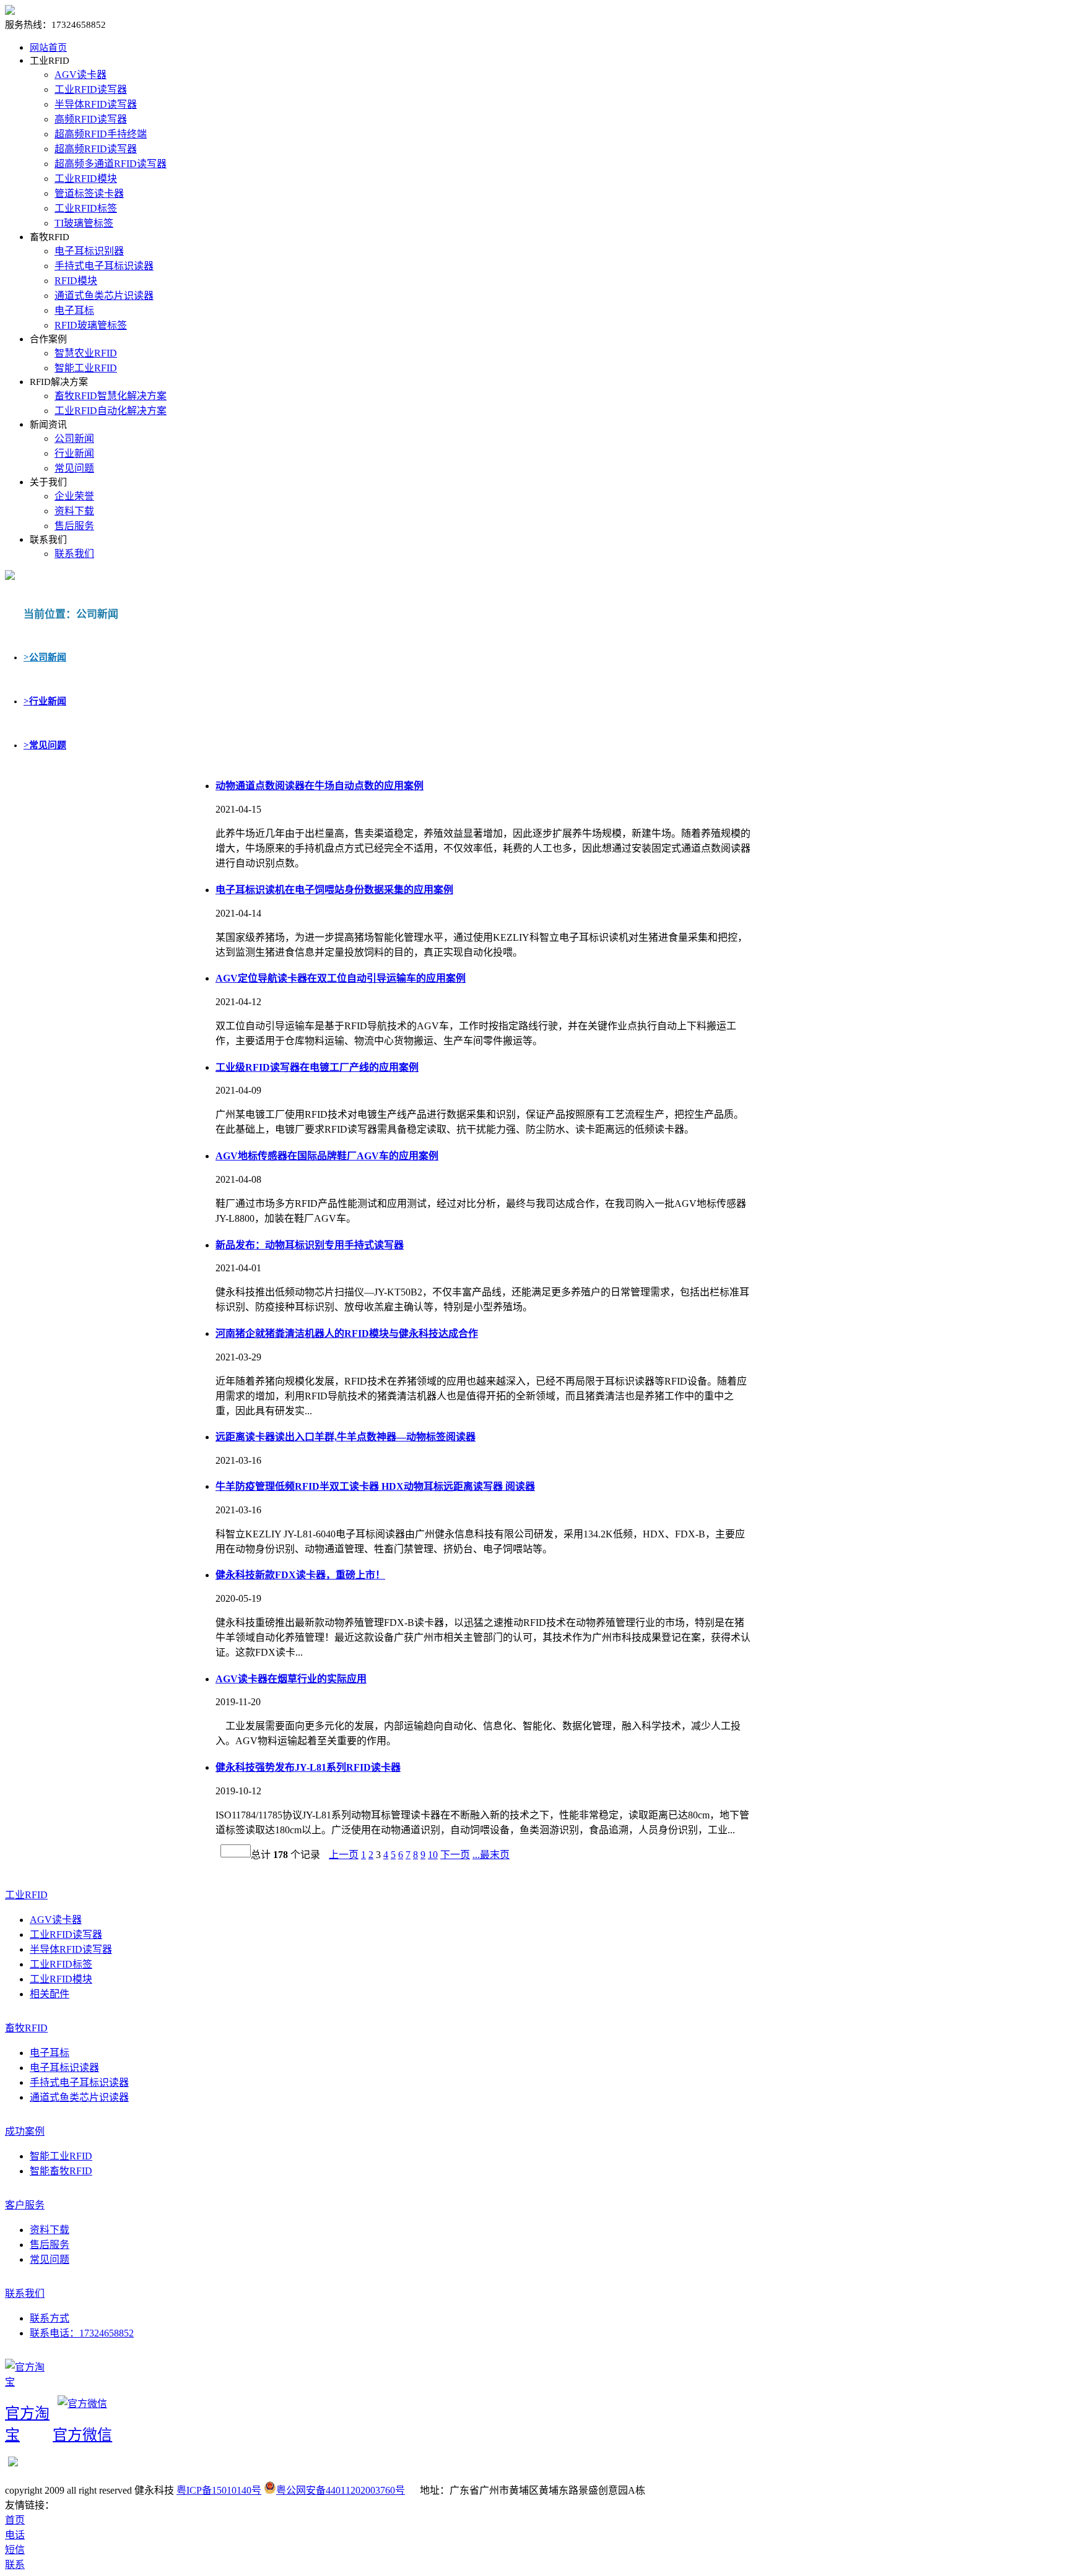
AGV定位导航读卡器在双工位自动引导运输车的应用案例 (341, 978)
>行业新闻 (45, 701)
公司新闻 (74, 439)
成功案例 (25, 2131)
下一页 (455, 1855)
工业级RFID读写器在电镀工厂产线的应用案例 (317, 1067)
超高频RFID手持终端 (101, 134)
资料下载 (74, 511)
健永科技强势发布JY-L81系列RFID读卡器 (308, 1767)
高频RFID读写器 (91, 119)
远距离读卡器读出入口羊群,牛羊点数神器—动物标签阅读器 (346, 1437)
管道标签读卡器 (89, 193)
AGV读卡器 (80, 75)
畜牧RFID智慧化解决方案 (111, 396)
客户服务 (25, 2205)
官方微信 (82, 2435)
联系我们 (74, 554)
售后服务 (74, 526)
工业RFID (26, 1895)
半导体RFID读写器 (96, 104)
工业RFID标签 (86, 208)
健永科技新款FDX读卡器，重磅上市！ (300, 1575)
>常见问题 (45, 745)
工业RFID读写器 (91, 89)
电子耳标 (74, 310)
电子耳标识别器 (89, 251)
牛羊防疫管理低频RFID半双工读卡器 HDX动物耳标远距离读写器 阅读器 (375, 1486)
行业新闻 (74, 453)
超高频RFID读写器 (96, 149)
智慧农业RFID (86, 353)
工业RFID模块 (86, 179)
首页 (15, 2520)
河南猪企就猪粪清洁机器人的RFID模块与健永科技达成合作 (347, 1333)
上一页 (344, 1855)
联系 (15, 2565)
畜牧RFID (26, 2028)
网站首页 (48, 48)
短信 (15, 2550)
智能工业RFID (86, 368)
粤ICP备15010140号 (219, 2490)
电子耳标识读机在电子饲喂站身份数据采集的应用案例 (334, 890)
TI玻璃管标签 (84, 223)
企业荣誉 (74, 496)
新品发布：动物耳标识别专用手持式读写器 (310, 1245)
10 (433, 1855)
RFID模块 (76, 281)
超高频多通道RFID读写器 (111, 164)
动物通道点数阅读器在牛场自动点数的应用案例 (320, 786)
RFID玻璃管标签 (91, 325)
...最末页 (491, 1855)
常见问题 (74, 468)
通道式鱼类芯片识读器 (104, 296)
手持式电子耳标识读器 (104, 266)
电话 (15, 2535)
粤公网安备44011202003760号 (341, 2490)
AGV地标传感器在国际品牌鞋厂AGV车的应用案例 (327, 1156)
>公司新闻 (45, 657)
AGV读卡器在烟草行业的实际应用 (291, 1679)
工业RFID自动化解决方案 (111, 411)
